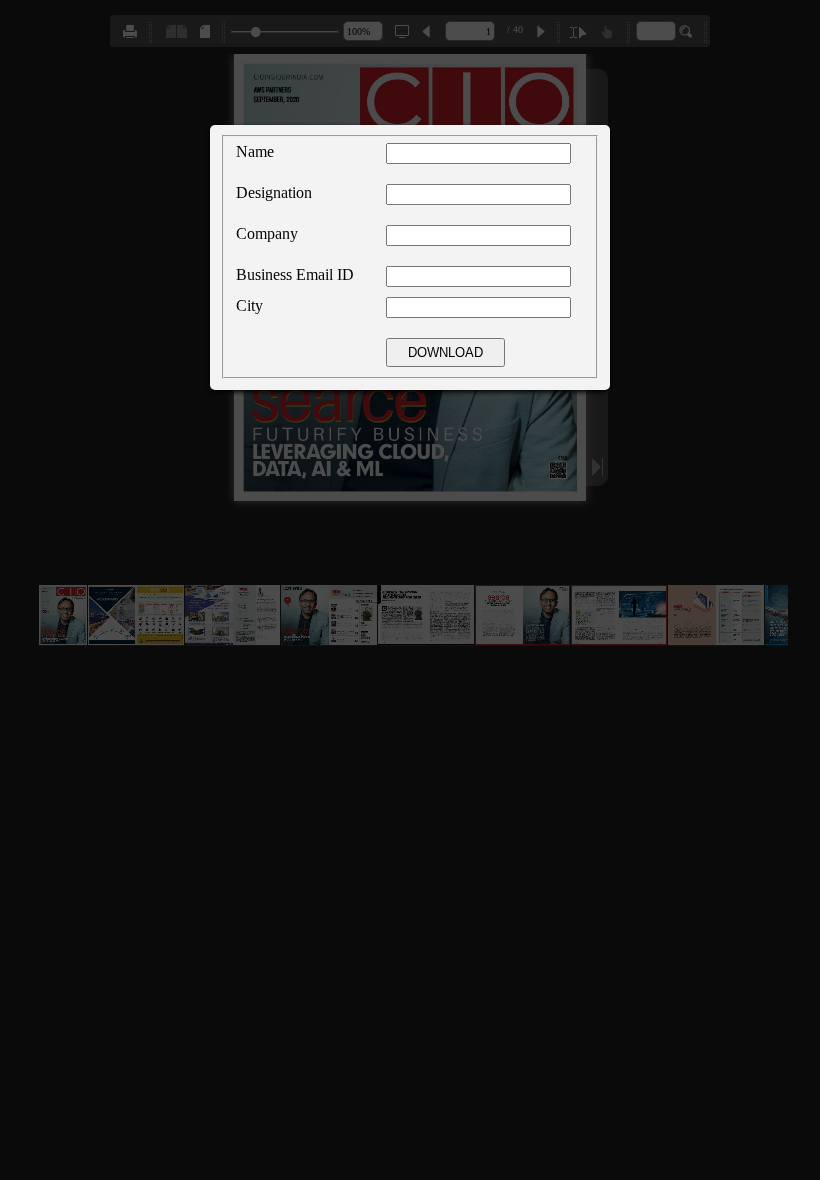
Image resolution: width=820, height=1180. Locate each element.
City (249, 305)
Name (255, 151)
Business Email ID (295, 274)
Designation (274, 192)
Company (267, 233)
